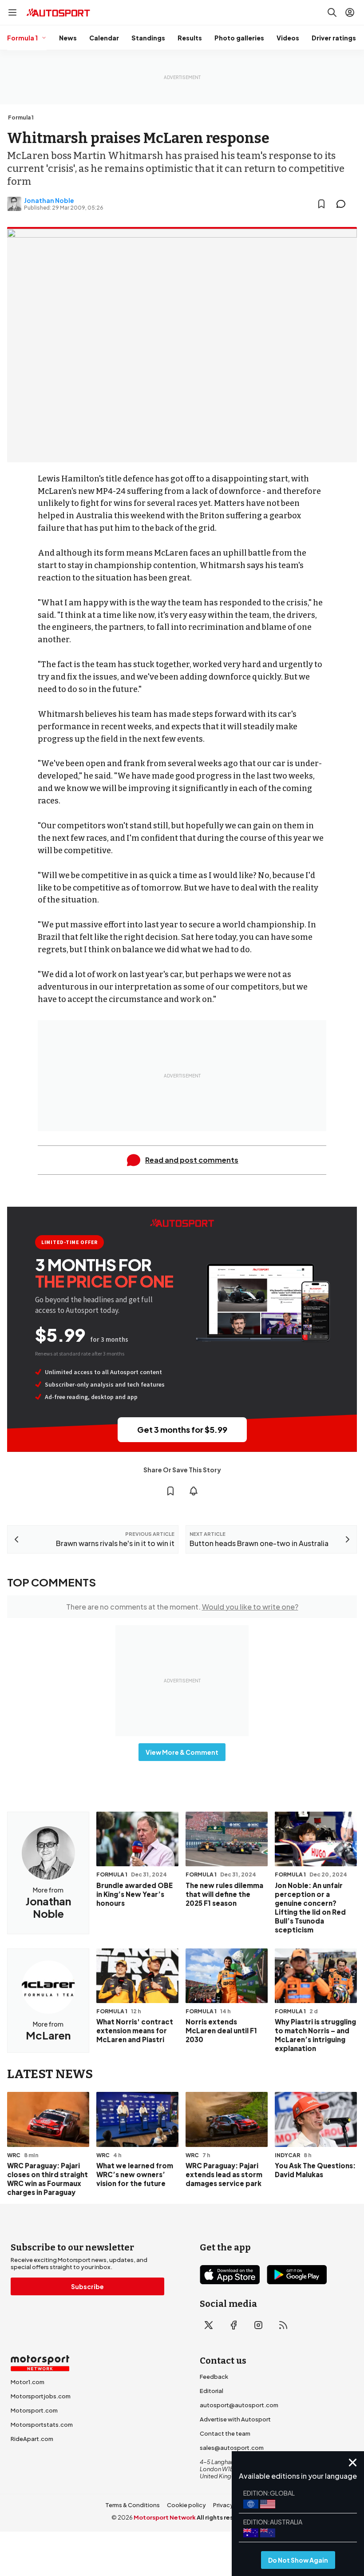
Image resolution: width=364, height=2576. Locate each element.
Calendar (104, 38)
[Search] (332, 12)
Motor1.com (28, 2382)
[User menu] (350, 12)
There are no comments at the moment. (182, 1607)
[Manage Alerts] (194, 1491)
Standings (148, 38)
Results (190, 38)
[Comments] (344, 204)
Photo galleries (239, 38)
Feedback (214, 2377)
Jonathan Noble (49, 200)
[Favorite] (321, 204)
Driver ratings (334, 38)
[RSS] (283, 2325)
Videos (288, 38)
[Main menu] (12, 12)
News (68, 38)
